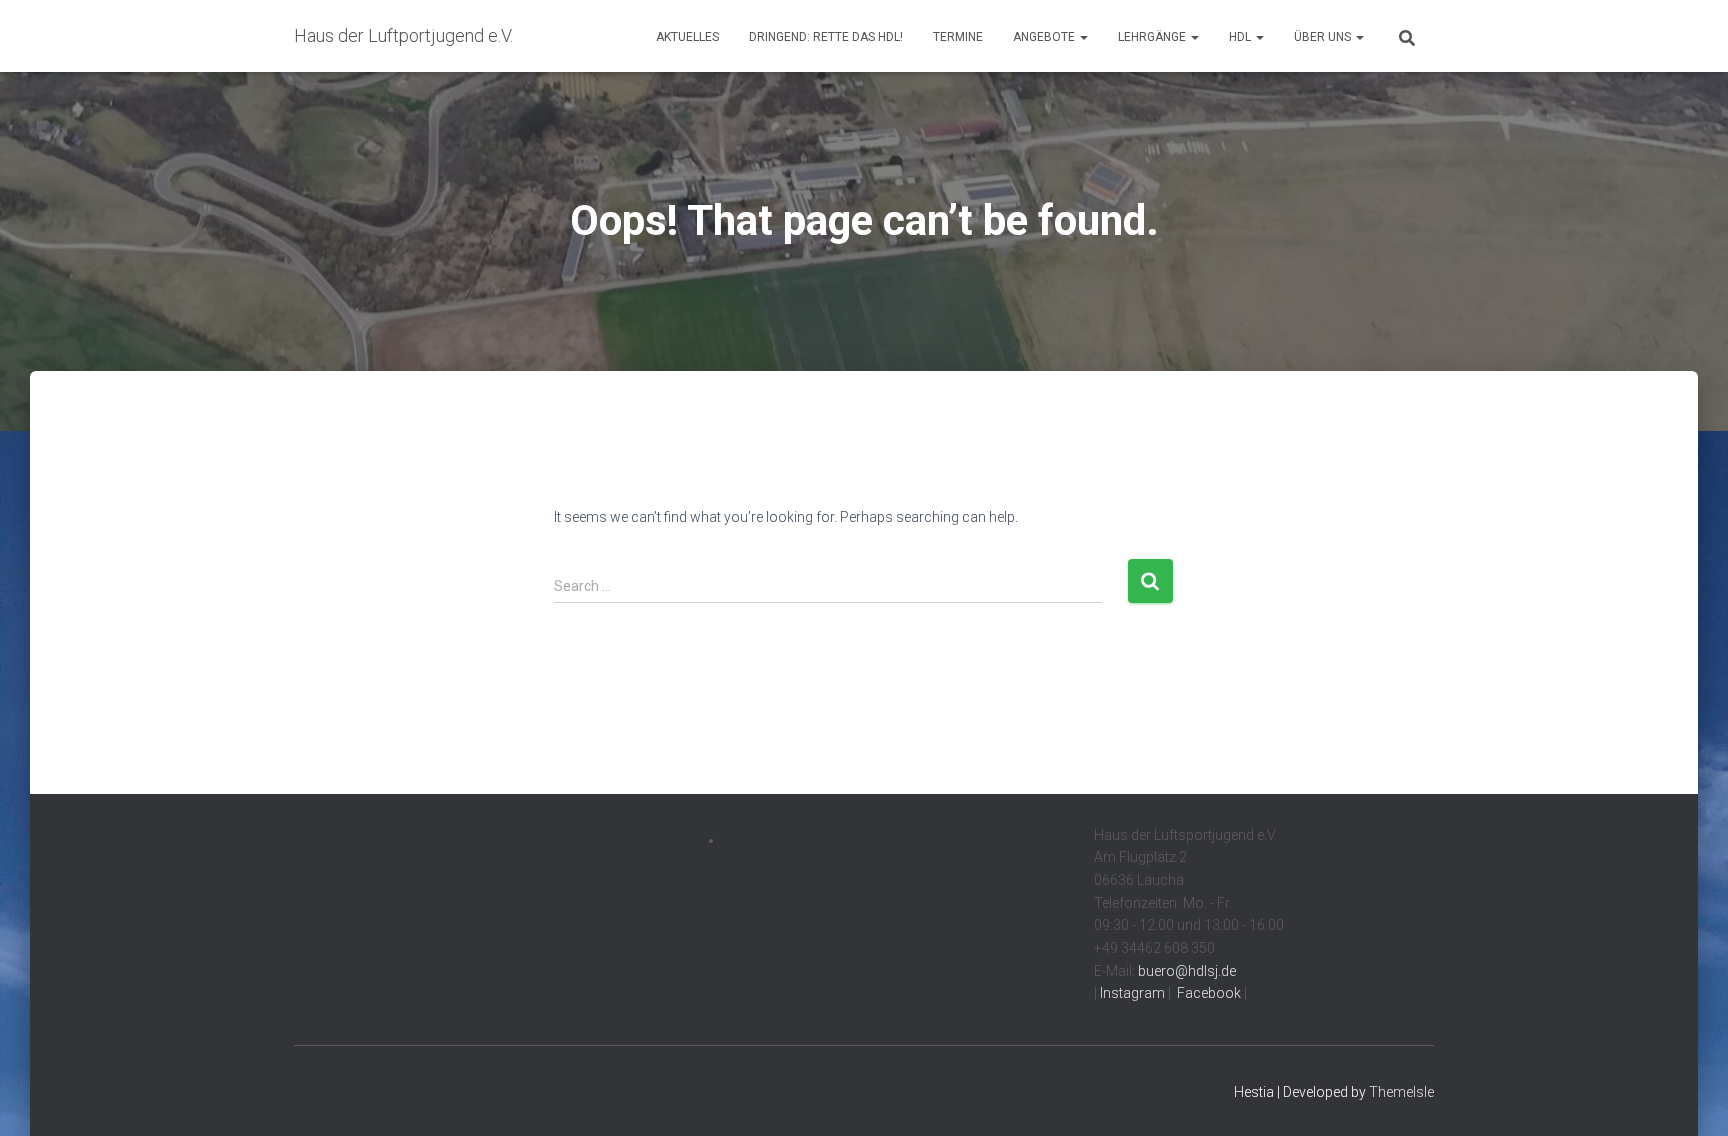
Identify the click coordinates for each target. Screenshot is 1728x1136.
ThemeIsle (1401, 1092)
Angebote (1045, 37)
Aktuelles (687, 37)
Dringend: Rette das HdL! (826, 37)
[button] (1083, 37)
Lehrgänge (1153, 37)
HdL (1241, 37)
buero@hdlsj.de (1187, 971)
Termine (958, 37)
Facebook (1207, 993)
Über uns (1324, 37)
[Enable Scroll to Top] (1688, 1096)
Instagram (1131, 993)
